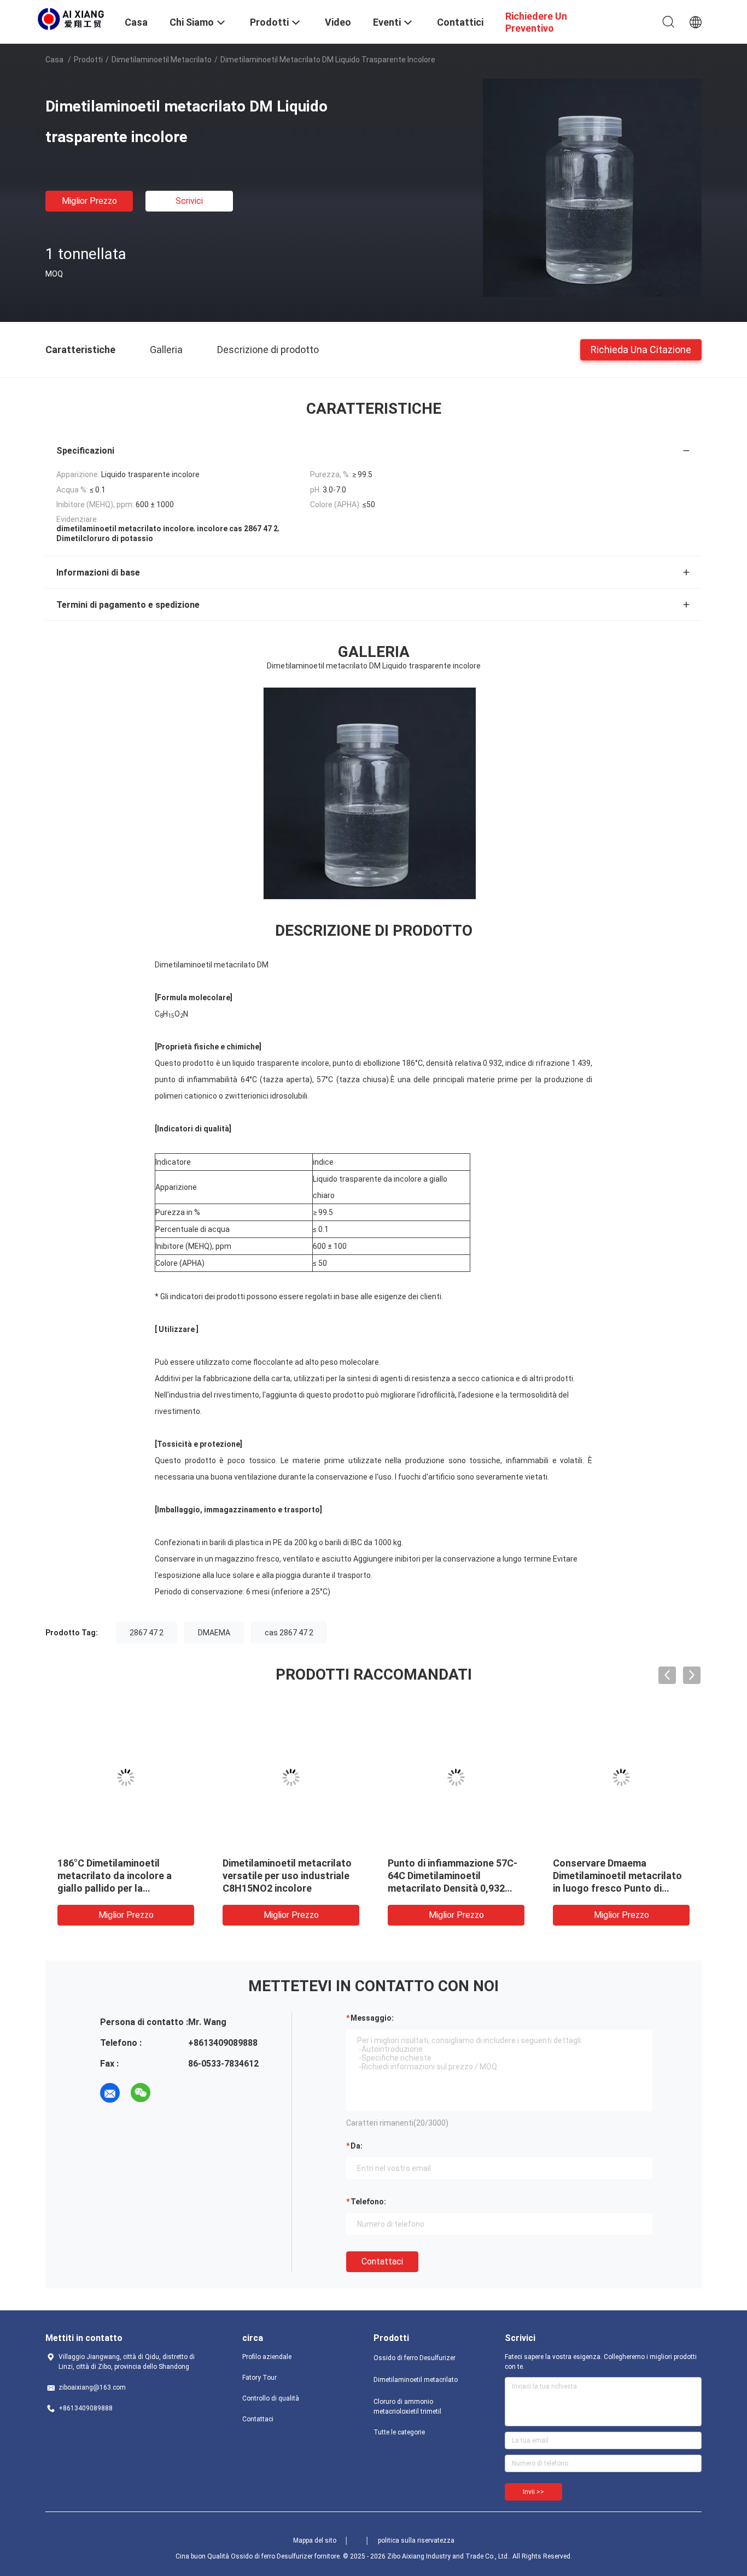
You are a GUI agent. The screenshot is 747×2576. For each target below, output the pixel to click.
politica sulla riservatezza (416, 2540)
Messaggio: (372, 2018)
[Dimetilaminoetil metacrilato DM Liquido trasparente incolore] (592, 187)
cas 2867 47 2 (289, 1633)
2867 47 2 (147, 1633)
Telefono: (368, 2202)
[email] (110, 2093)
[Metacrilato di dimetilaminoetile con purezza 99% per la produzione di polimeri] (621, 1777)
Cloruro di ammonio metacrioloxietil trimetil (407, 2407)
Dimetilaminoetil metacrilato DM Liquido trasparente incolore (452, 1876)
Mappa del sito (315, 2540)
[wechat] (141, 2093)
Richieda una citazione (641, 349)
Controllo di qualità (271, 2398)
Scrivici (189, 201)
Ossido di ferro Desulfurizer (415, 2358)
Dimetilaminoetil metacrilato (162, 60)
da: (357, 2146)
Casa (54, 60)
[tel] (171, 2093)
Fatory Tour (259, 2378)
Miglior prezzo (89, 201)
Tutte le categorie (399, 2432)
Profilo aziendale (267, 2357)
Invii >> (533, 2492)
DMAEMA (214, 1633)
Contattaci (382, 2261)
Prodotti (88, 60)
